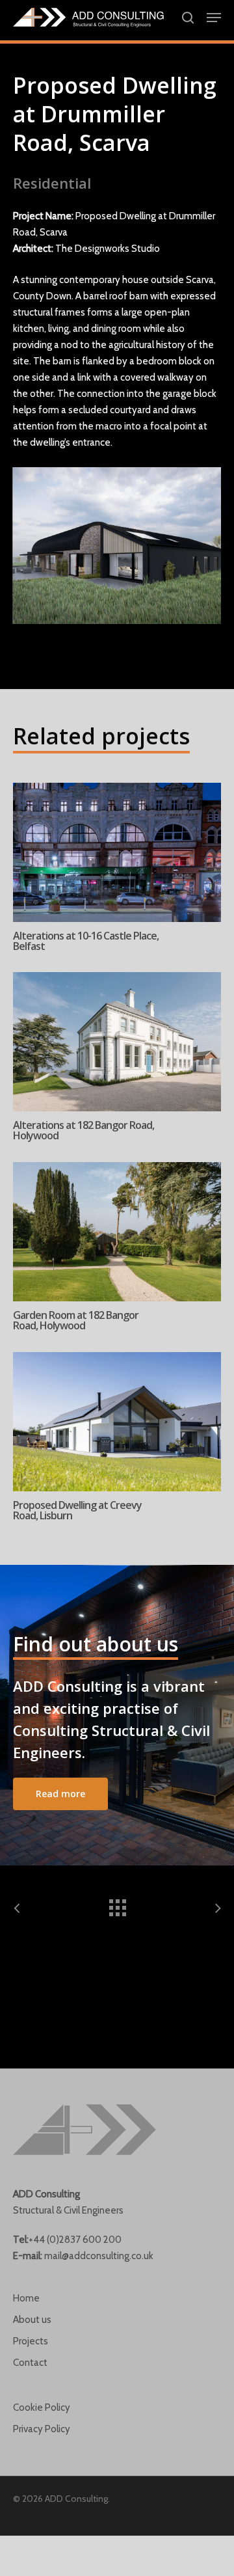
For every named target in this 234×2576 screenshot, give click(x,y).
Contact (30, 2363)
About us (32, 2320)
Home (26, 2298)
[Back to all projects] (117, 1905)
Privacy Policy (42, 2429)
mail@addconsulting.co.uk (99, 2256)
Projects (31, 2341)
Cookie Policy (42, 2407)
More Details (120, 843)
